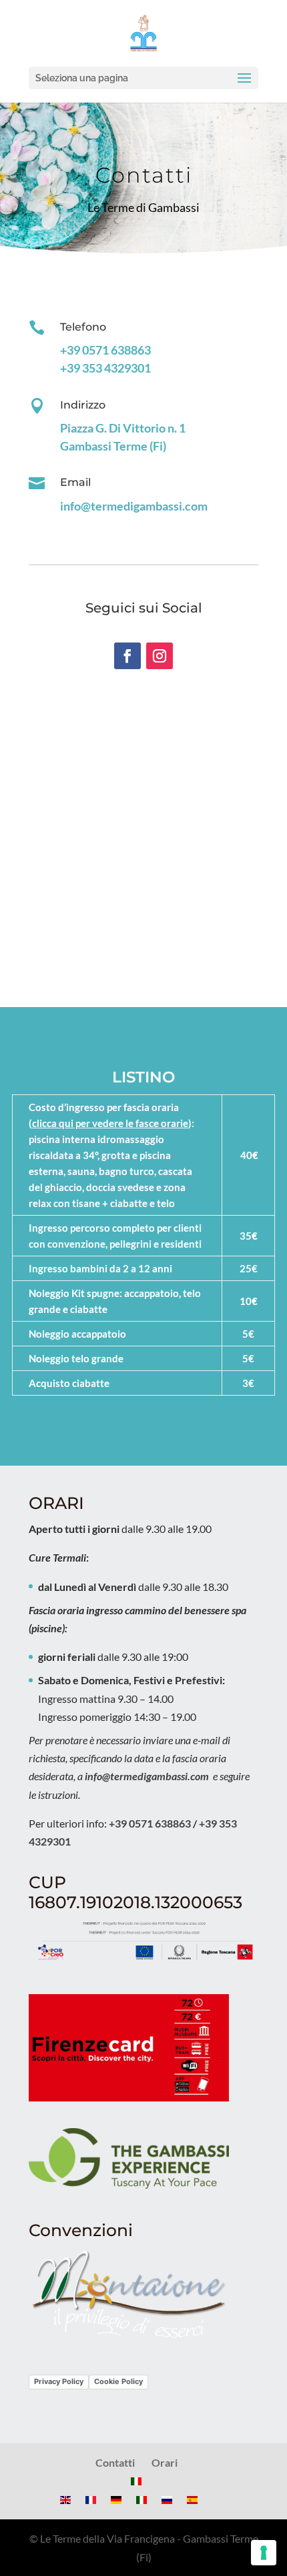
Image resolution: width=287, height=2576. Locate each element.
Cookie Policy (118, 2381)
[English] (65, 2500)
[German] (116, 2500)
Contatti (115, 2462)
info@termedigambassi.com (134, 506)
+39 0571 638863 (105, 350)
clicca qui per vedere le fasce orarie (110, 1123)
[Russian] (167, 2500)
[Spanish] (192, 2500)
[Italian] (136, 2481)
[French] (91, 2500)
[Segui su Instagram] (160, 656)
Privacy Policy (59, 2381)
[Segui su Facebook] (127, 656)
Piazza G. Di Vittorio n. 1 (123, 428)
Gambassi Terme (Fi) (113, 446)
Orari (165, 2462)
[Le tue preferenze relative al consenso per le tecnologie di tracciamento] (264, 2553)
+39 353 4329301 (105, 368)
